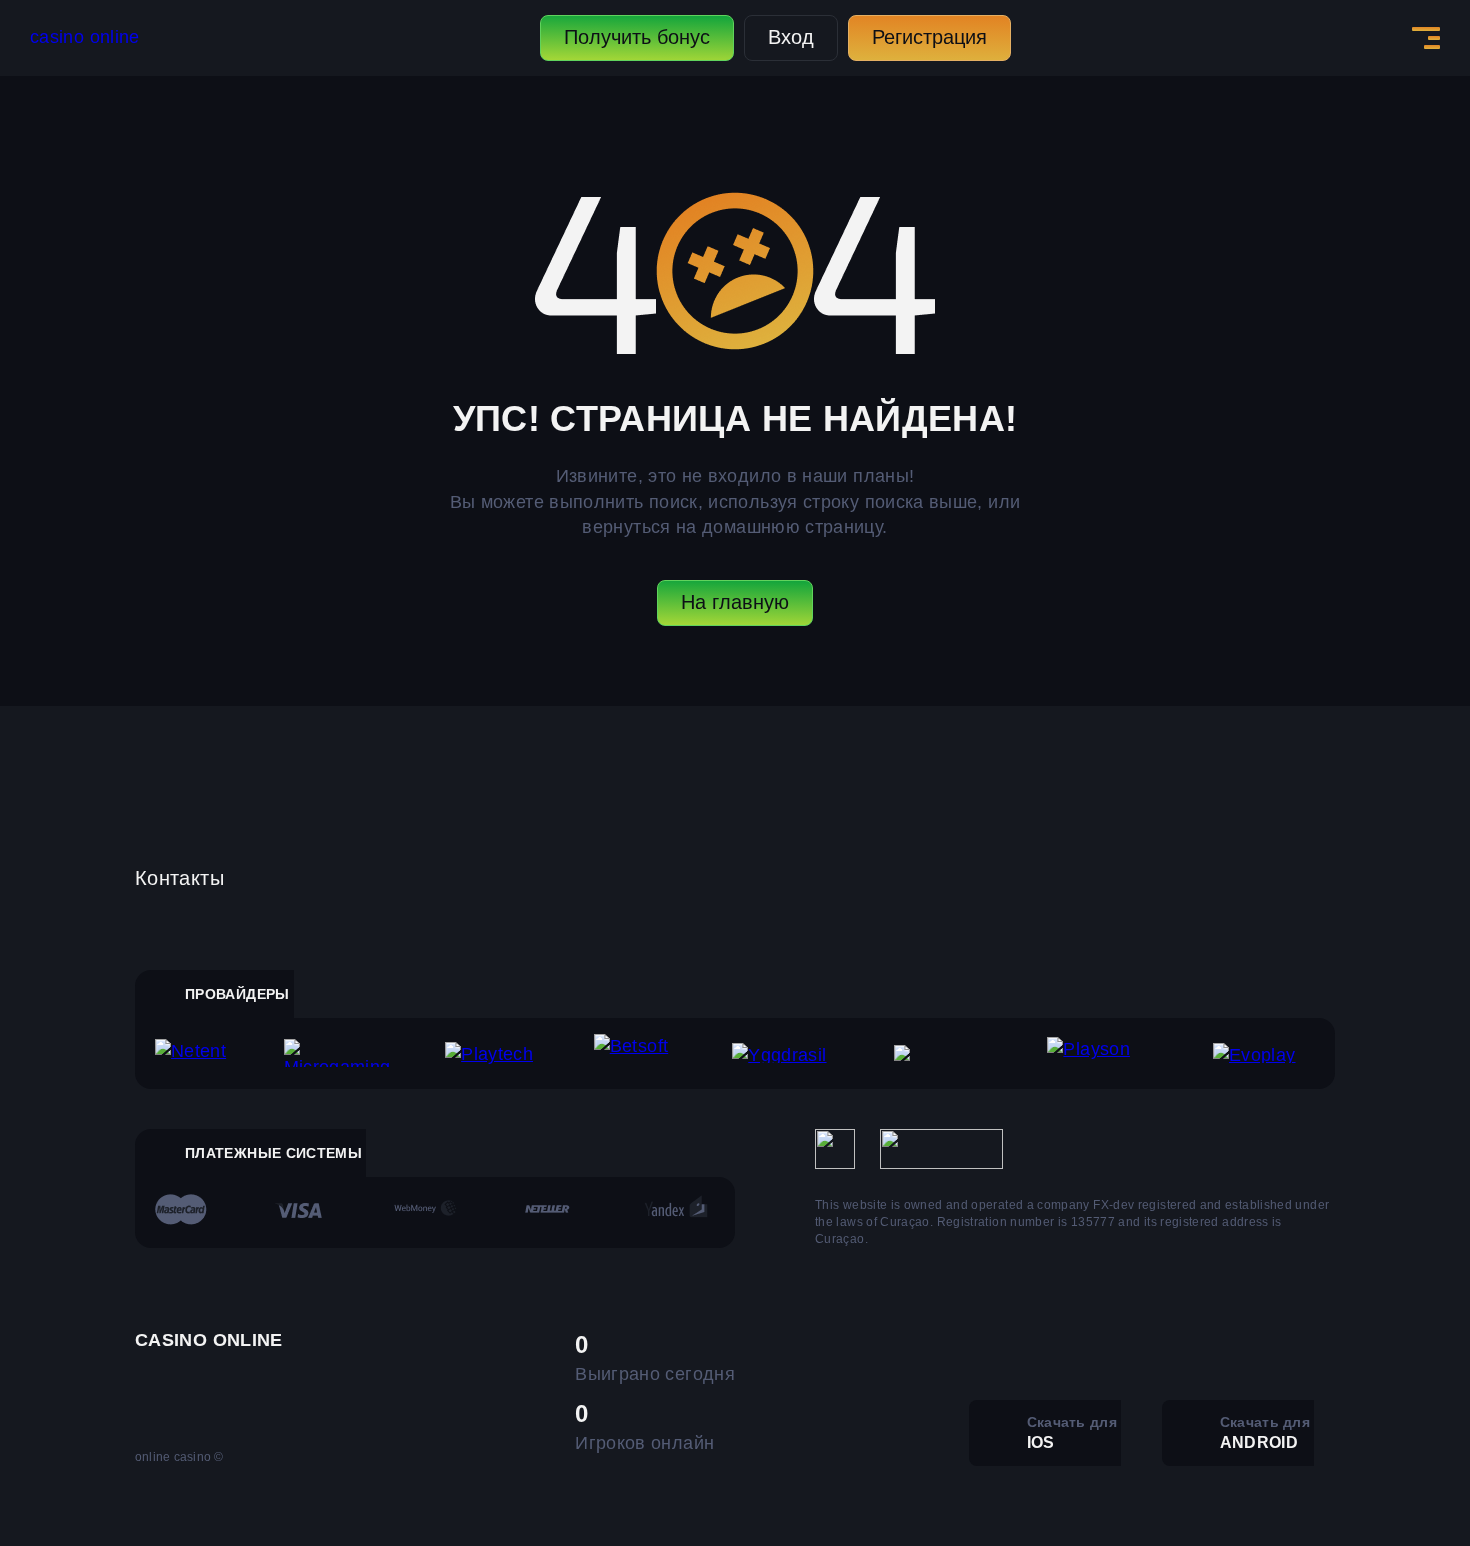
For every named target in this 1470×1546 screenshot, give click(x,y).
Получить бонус (637, 37)
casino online (85, 37)
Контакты (179, 878)
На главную (735, 602)
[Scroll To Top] (1379, 1487)
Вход (791, 37)
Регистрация (929, 37)
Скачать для (1072, 1432)
